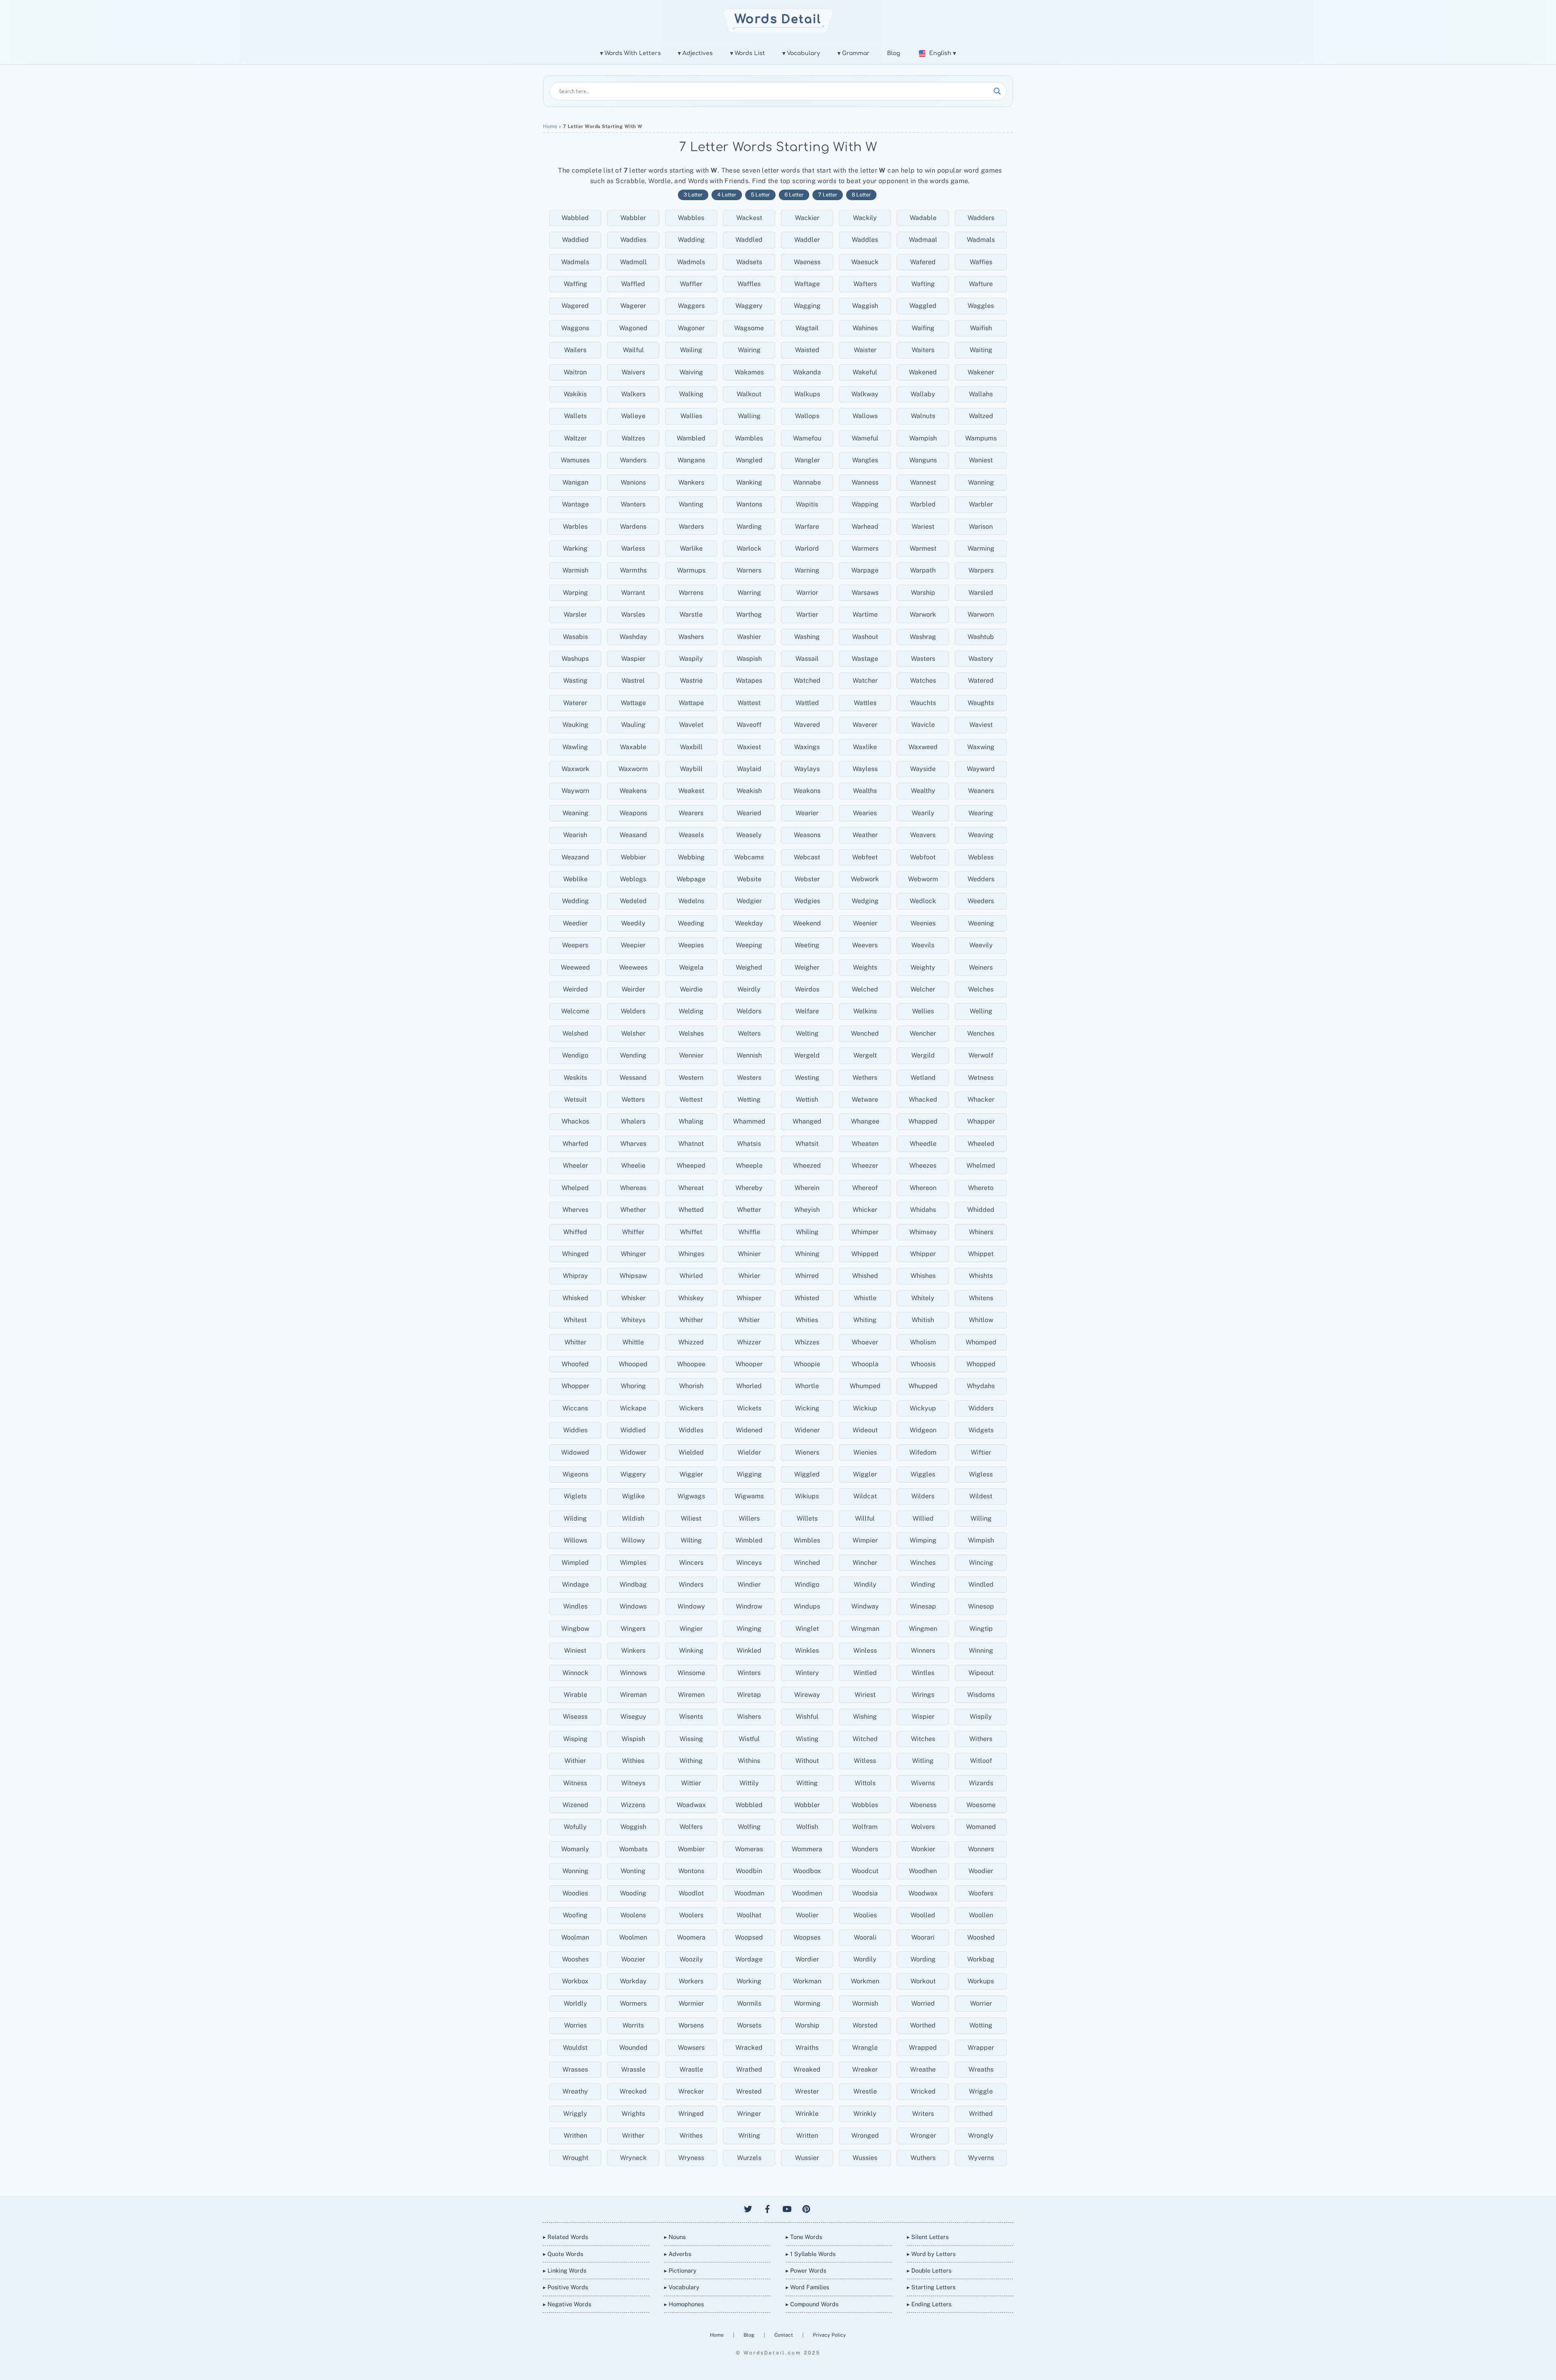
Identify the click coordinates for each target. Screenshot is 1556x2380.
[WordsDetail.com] (778, 30)
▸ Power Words (806, 2270)
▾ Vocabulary (801, 53)
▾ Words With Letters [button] (631, 53)
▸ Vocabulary (682, 2287)
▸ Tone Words (804, 2237)
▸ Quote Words (563, 2254)
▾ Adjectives (695, 53)
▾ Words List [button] (748, 53)
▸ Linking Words (565, 2270)
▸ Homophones (684, 2304)
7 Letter (828, 195)
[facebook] (767, 2208)
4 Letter (727, 195)
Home (550, 126)
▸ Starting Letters (931, 2287)
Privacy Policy (829, 2335)
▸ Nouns (675, 2237)
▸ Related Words (565, 2237)
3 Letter (693, 195)
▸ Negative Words (567, 2304)
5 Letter (760, 195)
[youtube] (787, 2208)
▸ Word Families (807, 2287)
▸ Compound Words (812, 2304)
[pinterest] (806, 2208)
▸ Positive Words (565, 2287)
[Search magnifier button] (997, 91)
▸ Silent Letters (928, 2237)
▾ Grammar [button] (854, 53)
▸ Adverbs (678, 2254)
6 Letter (794, 195)
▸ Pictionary (680, 2270)
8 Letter (861, 195)
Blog (893, 53)
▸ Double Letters (929, 2270)
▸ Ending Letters (929, 2304)
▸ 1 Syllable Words (811, 2254)
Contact (784, 2335)
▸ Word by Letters (931, 2254)
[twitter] (748, 2208)
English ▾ (943, 53)
